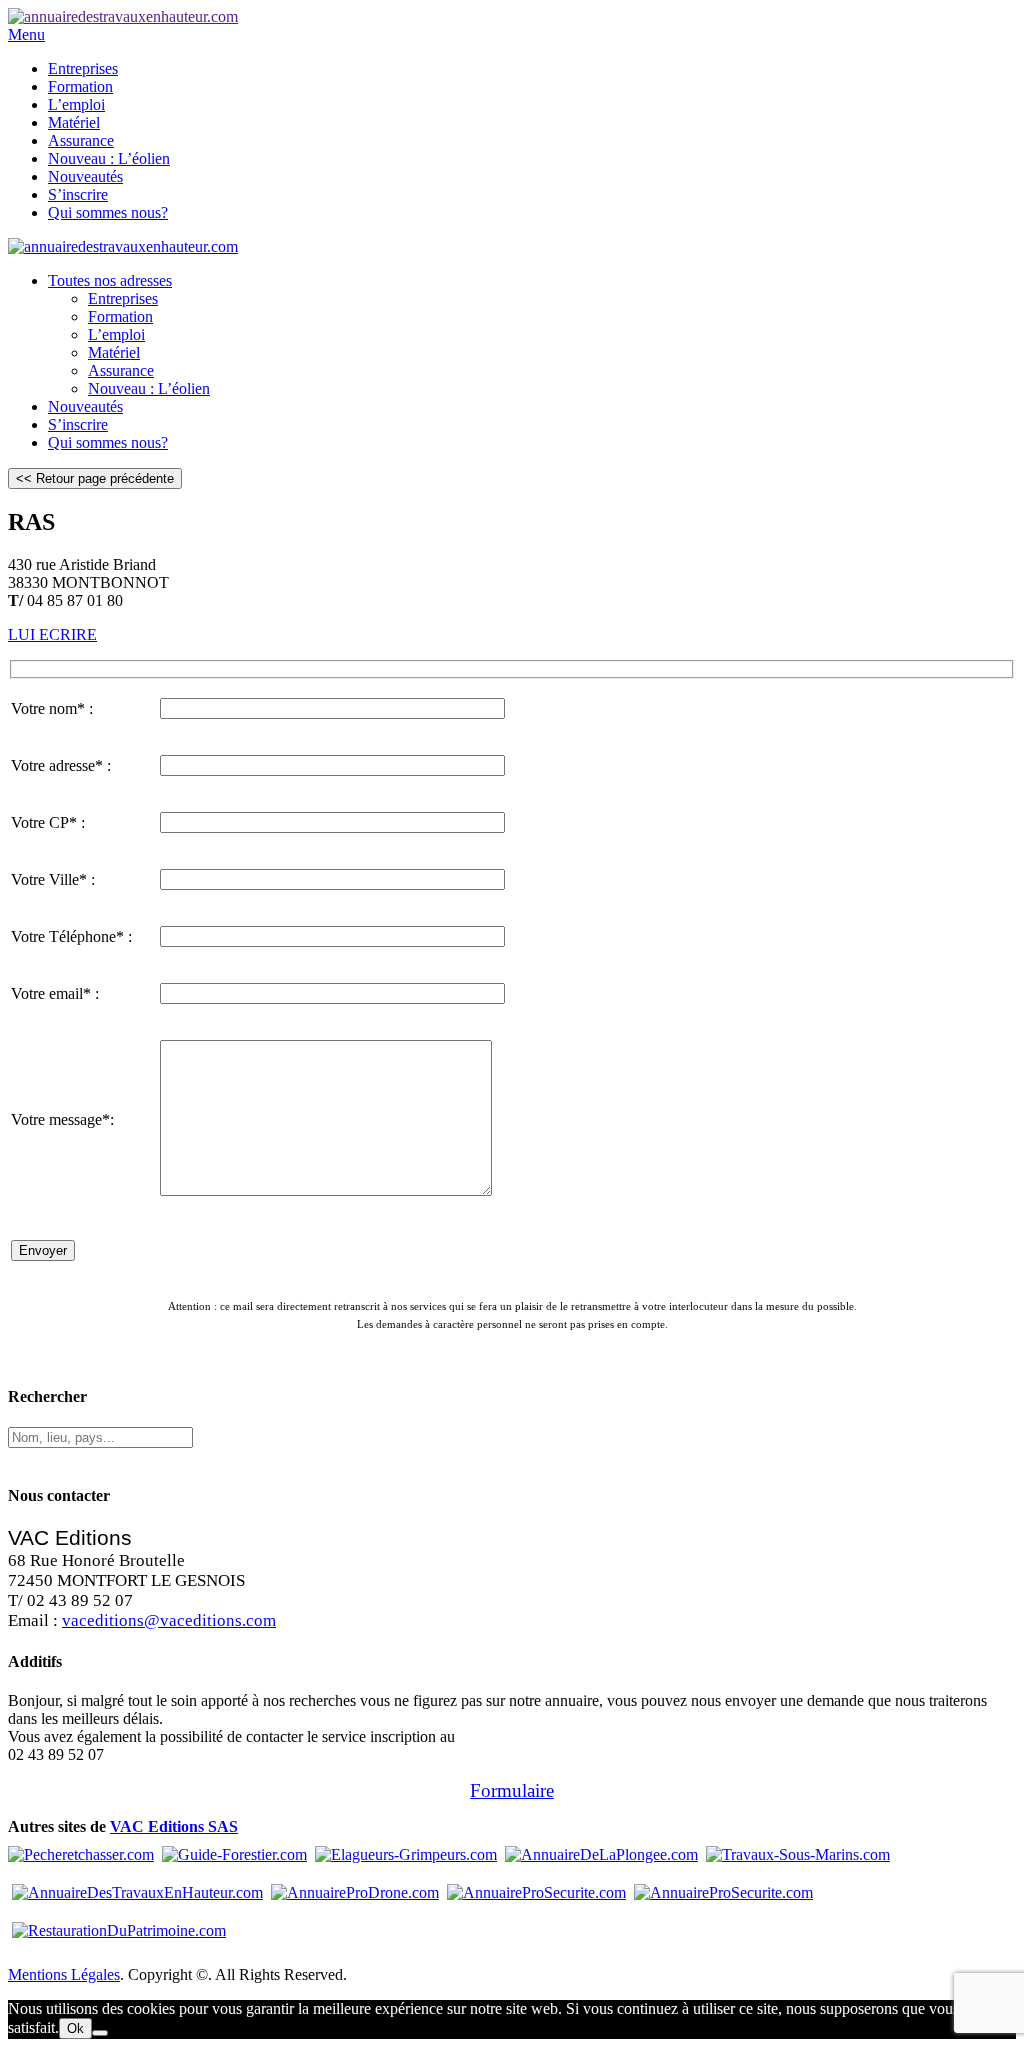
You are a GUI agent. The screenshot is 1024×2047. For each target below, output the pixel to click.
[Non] (100, 2033)
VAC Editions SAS (174, 1826)
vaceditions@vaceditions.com (169, 1620)
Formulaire (512, 1790)
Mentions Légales (64, 1974)
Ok (75, 2028)
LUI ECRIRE (52, 634)
